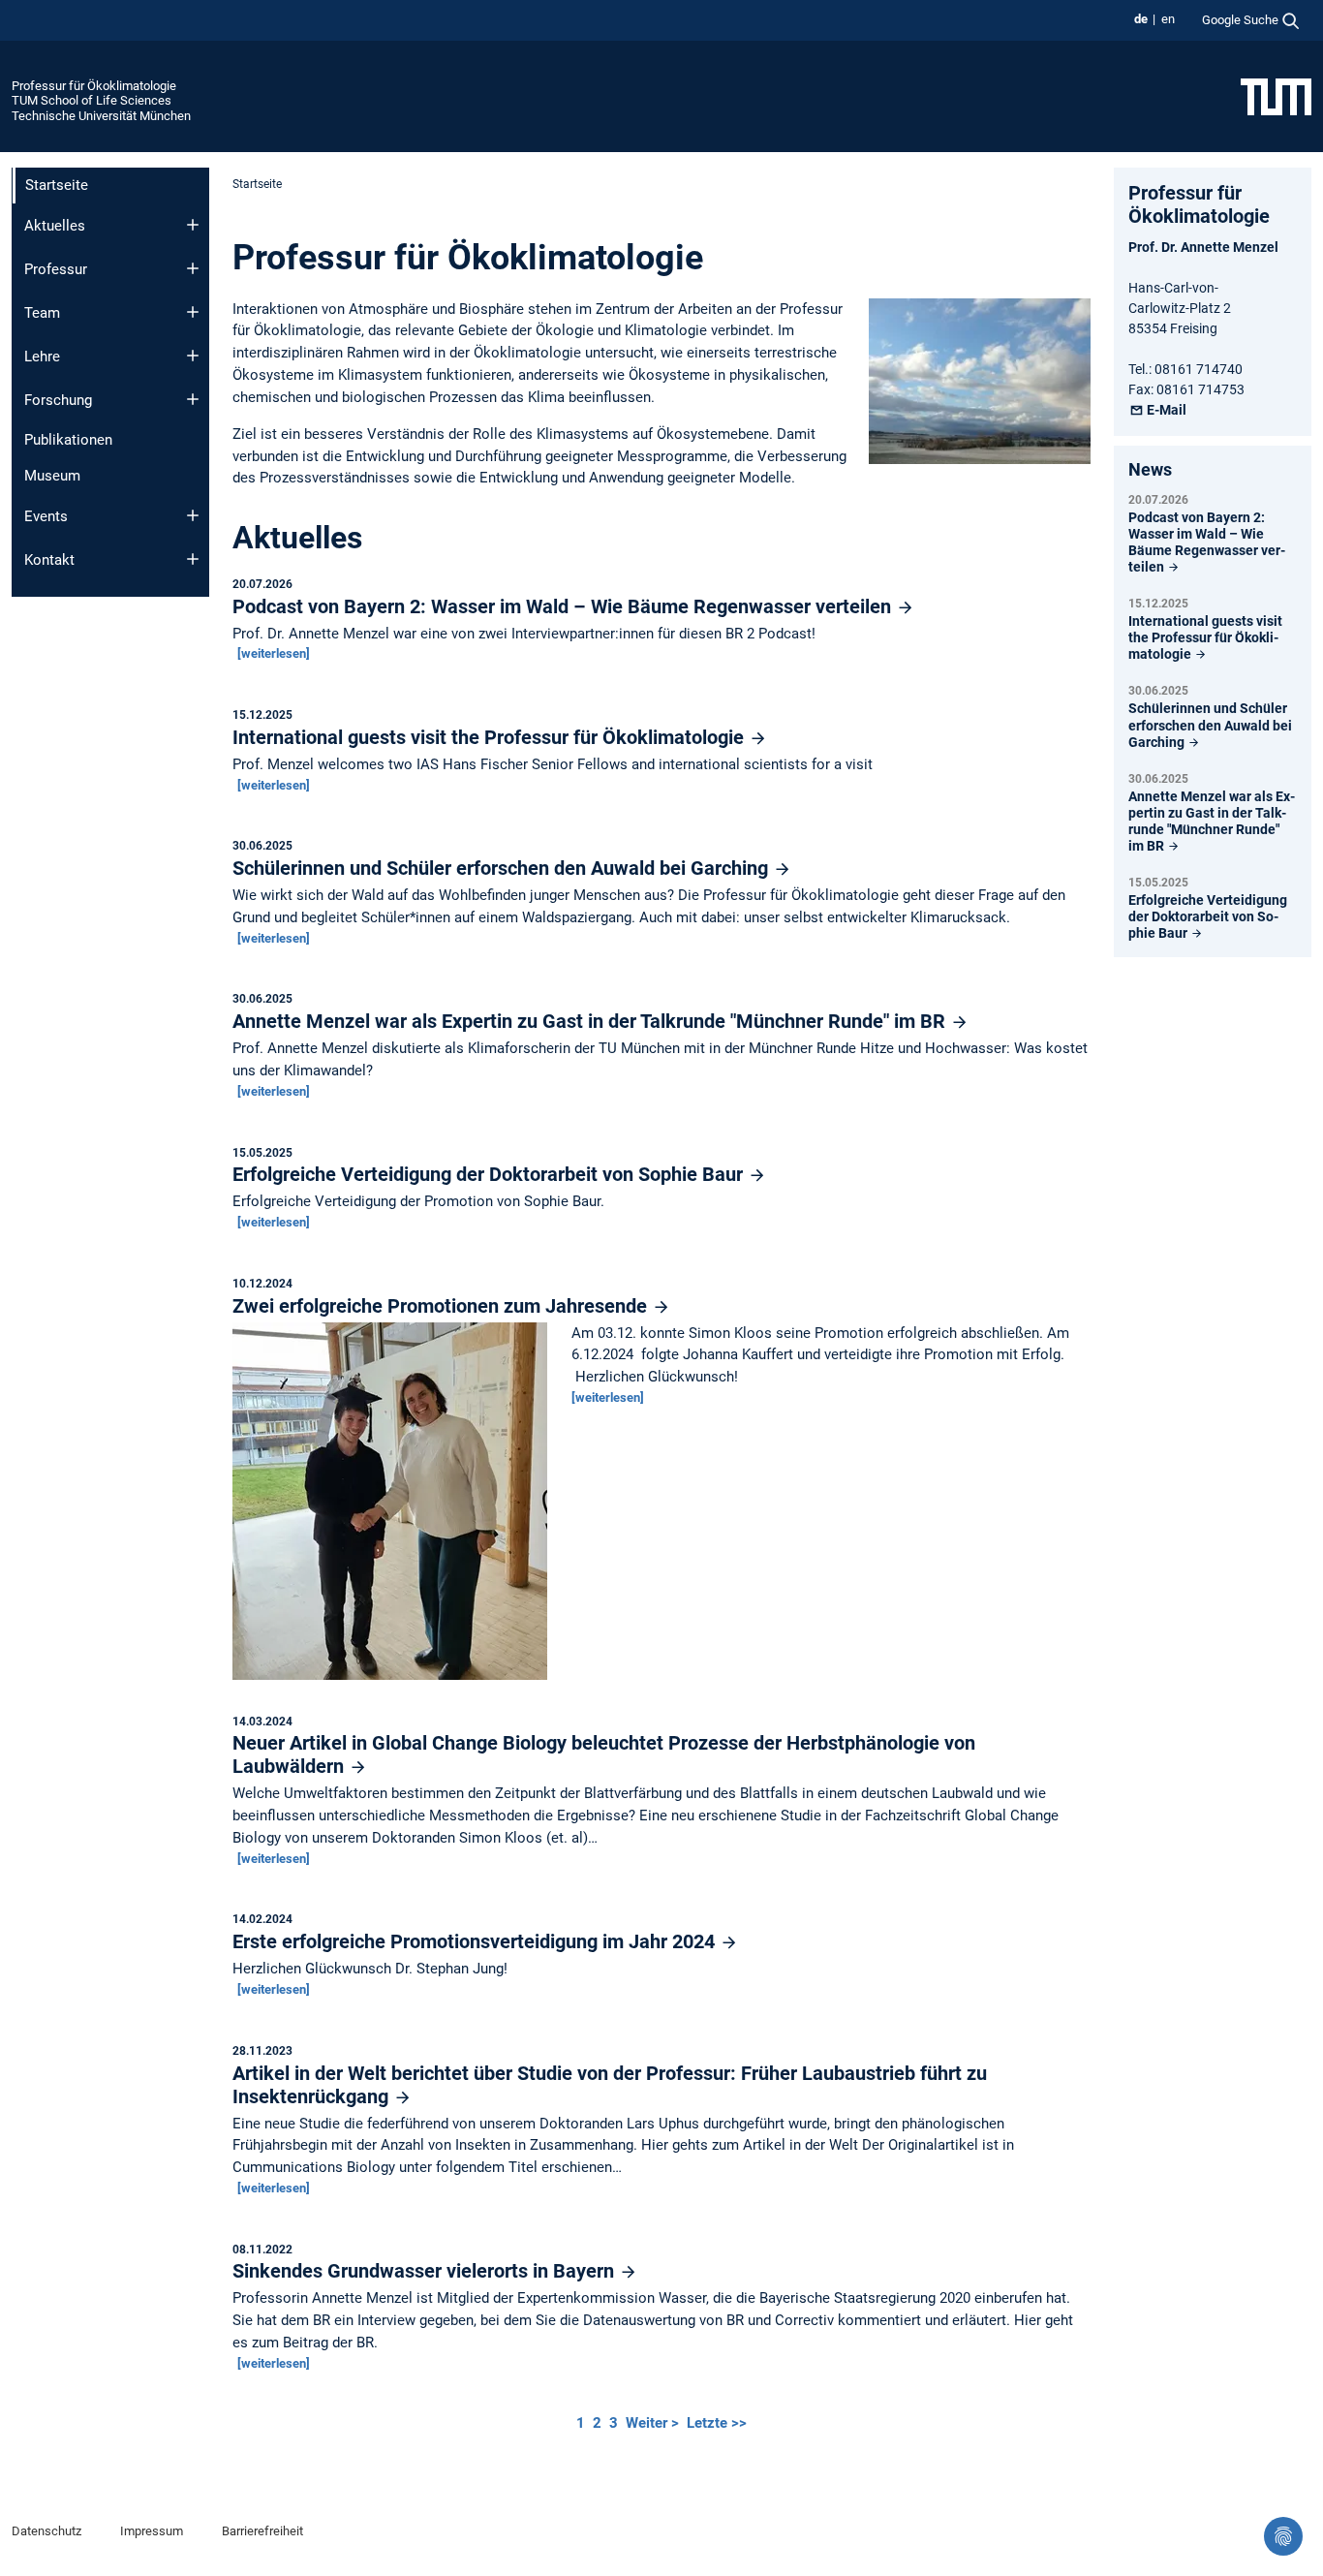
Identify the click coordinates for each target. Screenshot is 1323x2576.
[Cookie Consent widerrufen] (1283, 2536)
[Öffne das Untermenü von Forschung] (193, 399)
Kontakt (49, 560)
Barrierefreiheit (262, 2531)
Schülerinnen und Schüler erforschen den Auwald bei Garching (503, 868)
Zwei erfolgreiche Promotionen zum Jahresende (442, 1306)
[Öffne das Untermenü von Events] (193, 515)
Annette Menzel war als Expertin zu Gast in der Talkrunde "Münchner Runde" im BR (591, 1021)
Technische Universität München (101, 116)
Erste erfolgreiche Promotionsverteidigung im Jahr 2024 (476, 1941)
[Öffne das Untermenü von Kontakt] (193, 559)
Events (46, 516)
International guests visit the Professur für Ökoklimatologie (491, 737)
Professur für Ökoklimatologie (94, 86)
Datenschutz (46, 2531)
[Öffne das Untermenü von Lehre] (193, 356)
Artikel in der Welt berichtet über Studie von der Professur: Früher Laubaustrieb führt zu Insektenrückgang (610, 2085)
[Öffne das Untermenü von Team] (193, 312)
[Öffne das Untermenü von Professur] (193, 268)
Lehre (42, 357)
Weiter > (654, 2423)
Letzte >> (717, 2423)
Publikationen (68, 440)
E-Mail (1166, 410)
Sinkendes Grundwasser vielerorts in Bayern (426, 2271)
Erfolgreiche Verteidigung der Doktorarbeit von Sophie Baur (490, 1174)
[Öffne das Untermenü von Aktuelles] (193, 225)
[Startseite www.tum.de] (1276, 96)
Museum (52, 476)
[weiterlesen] (274, 653)
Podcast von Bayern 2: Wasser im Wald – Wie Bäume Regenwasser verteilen (564, 606)
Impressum (152, 2531)
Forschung (58, 400)
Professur (56, 269)
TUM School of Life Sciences (92, 100)
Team (42, 313)
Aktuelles (55, 226)
